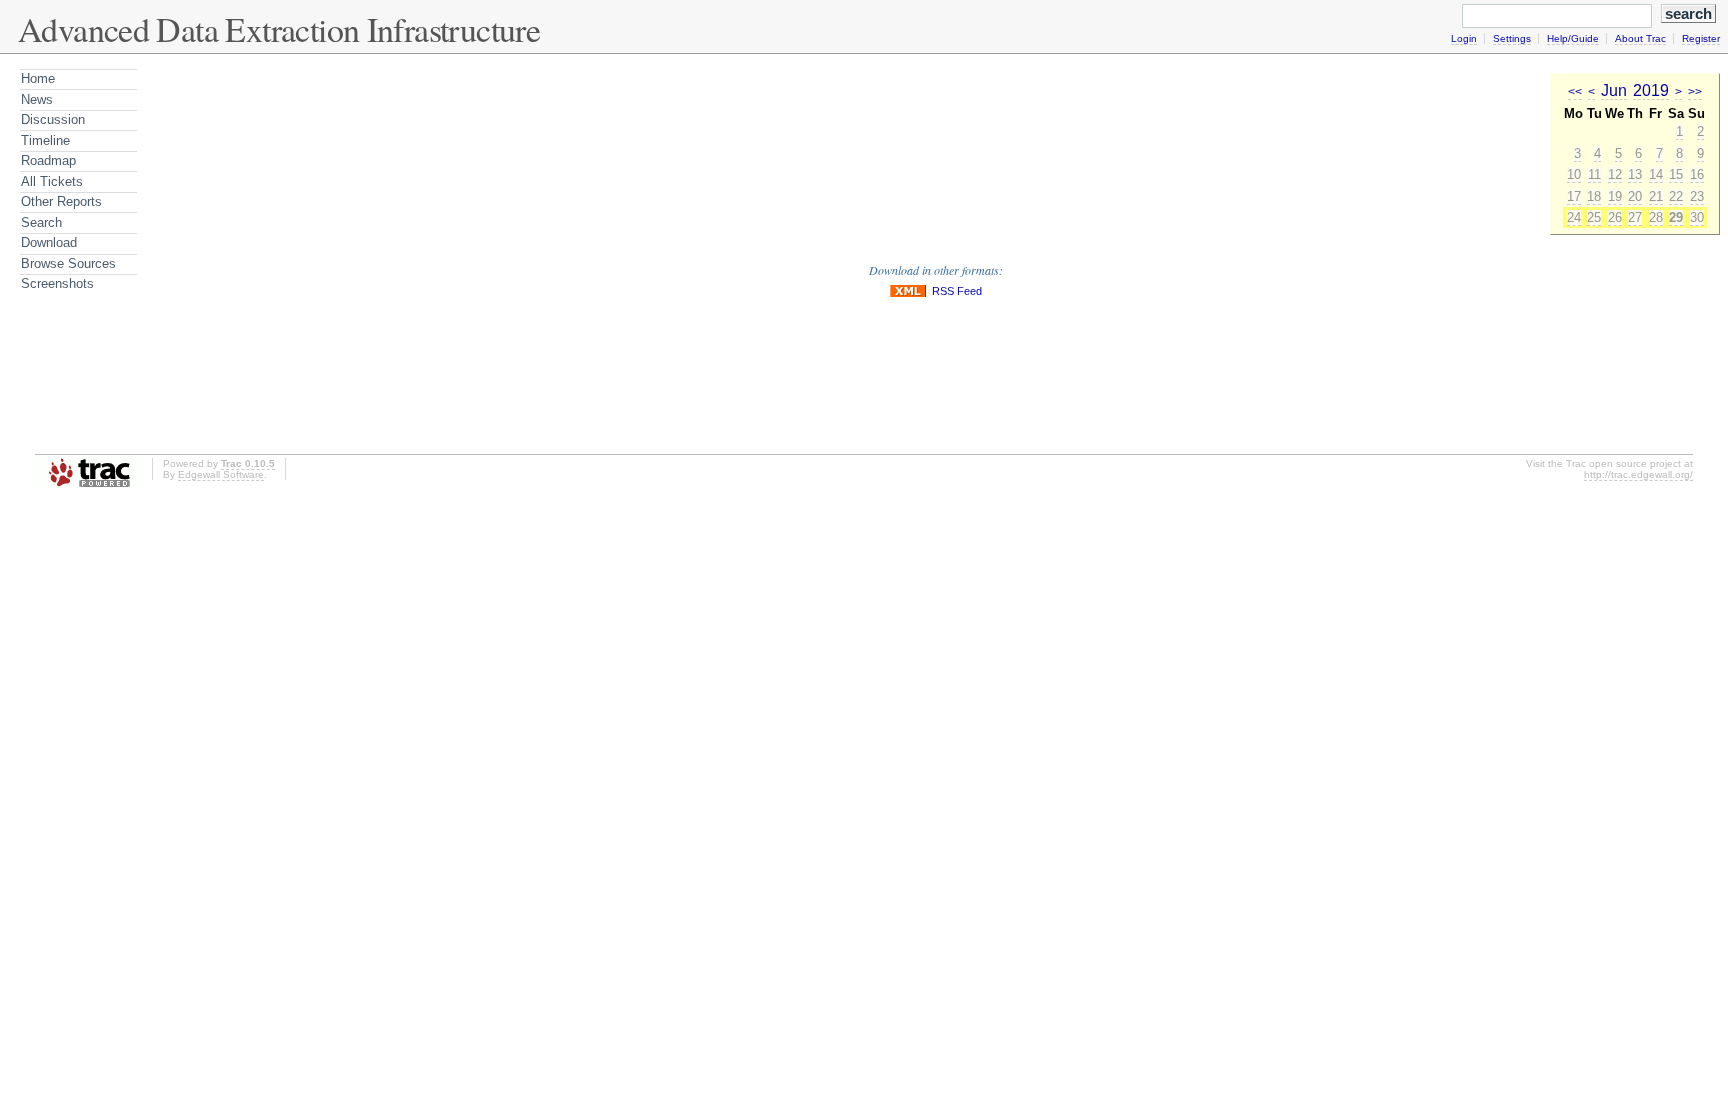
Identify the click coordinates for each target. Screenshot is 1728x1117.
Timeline (45, 140)
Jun (1614, 90)
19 (1615, 196)
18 (1594, 196)
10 (1574, 174)
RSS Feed (957, 291)
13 (1635, 174)
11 (1594, 174)
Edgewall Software (221, 474)
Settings (1512, 38)
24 (1574, 217)
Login (1464, 38)
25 (1594, 217)
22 (1676, 196)
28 (1656, 217)
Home (38, 78)
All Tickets (52, 181)
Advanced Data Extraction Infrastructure (279, 29)
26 (1615, 217)
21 (1656, 196)
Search (41, 222)
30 (1697, 217)
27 (1635, 217)
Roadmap (48, 160)
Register (1701, 38)
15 (1676, 174)
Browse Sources (68, 263)
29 (1676, 217)
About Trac (1640, 38)
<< (1575, 92)
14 (1656, 174)
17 (1574, 196)
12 (1615, 174)
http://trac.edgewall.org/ (1638, 474)
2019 (1651, 90)
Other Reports (61, 201)
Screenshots (57, 283)
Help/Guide (1573, 38)
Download (49, 242)
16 (1697, 174)
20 (1635, 196)
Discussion (53, 119)
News (37, 99)
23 (1697, 196)
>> (1695, 92)
